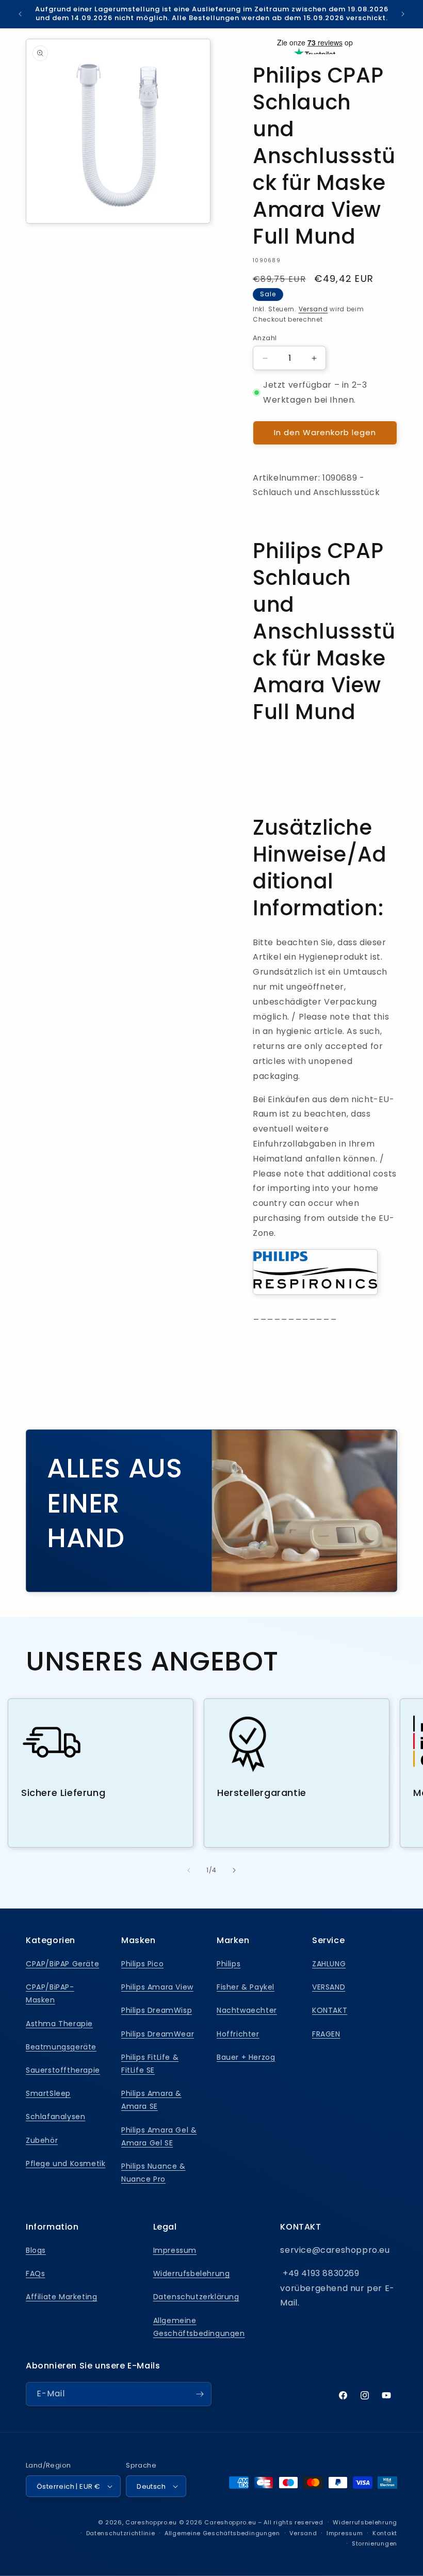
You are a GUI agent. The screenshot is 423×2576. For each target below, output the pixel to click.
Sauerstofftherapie (63, 2070)
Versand (313, 309)
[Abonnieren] (200, 2394)
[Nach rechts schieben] (234, 1870)
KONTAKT (330, 2010)
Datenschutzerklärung (196, 2297)
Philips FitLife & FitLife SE (150, 2064)
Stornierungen (375, 2543)
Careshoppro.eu (151, 2522)
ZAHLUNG (329, 1964)
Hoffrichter (238, 2034)
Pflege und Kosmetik (66, 2164)
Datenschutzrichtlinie (121, 2533)
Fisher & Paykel (246, 1987)
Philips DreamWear (158, 2034)
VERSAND (329, 1987)
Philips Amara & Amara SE (151, 2100)
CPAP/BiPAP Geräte (62, 1964)
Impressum (175, 2250)
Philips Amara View (157, 1987)
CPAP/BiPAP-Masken (50, 1993)
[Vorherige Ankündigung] (20, 14)
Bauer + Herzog (246, 2057)
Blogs (36, 2250)
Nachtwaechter (247, 2010)
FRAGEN (326, 2034)
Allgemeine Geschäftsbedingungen (199, 2327)
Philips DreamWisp (157, 2010)
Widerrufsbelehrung (192, 2273)
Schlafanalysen (55, 2117)
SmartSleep (48, 2093)
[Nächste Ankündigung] (403, 14)
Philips (229, 1964)
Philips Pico (142, 1964)
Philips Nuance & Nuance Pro (153, 2173)
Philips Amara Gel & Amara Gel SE (159, 2136)
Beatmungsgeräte (61, 2047)
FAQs (35, 2273)
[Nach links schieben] (189, 1870)
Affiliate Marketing (61, 2297)
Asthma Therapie (59, 2024)
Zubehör (42, 2140)
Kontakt (385, 2533)
